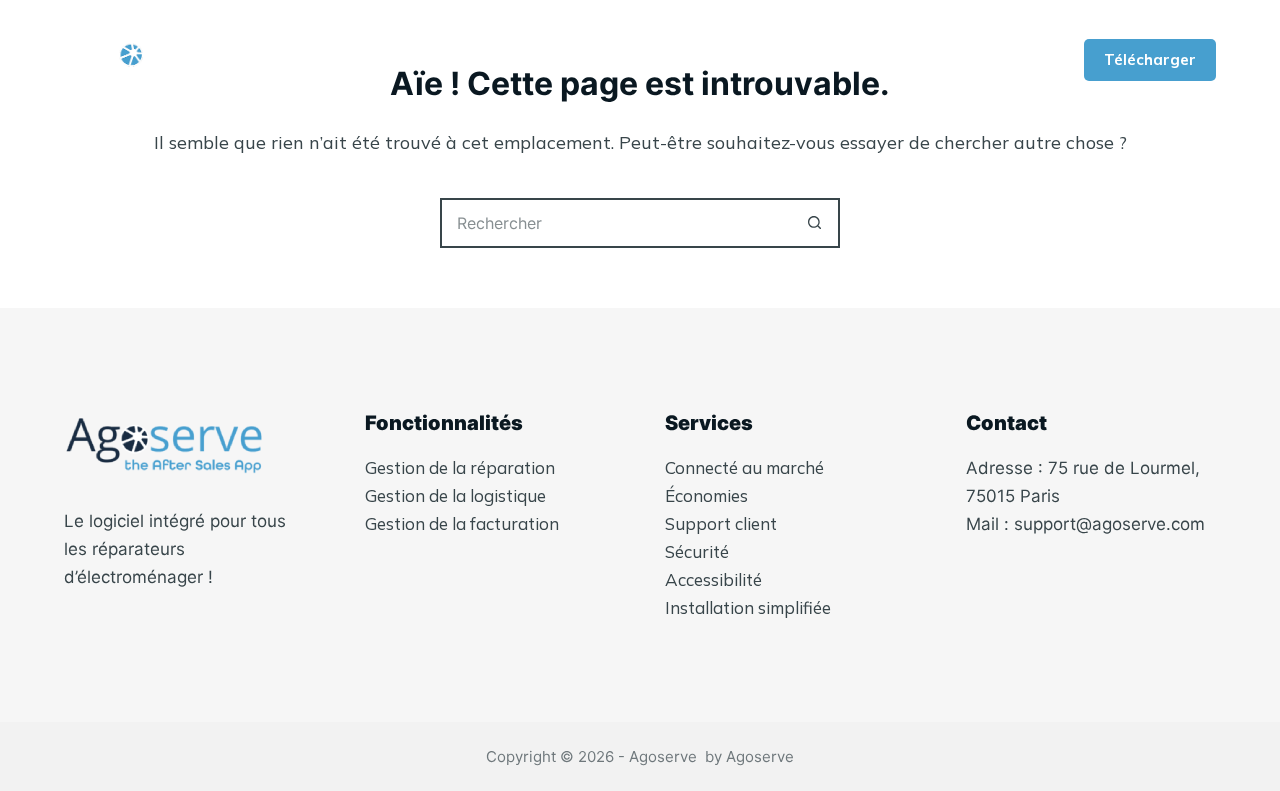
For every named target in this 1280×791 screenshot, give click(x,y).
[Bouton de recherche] (815, 223)
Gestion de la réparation (460, 467)
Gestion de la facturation (462, 523)
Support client (721, 523)
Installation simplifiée (748, 607)
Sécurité (697, 551)
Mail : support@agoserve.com (1085, 524)
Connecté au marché (744, 467)
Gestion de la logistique (455, 495)
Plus (898, 60)
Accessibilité (713, 579)
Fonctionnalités (613, 60)
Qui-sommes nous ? (417, 60)
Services (788, 60)
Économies (706, 495)
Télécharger (1150, 59)
